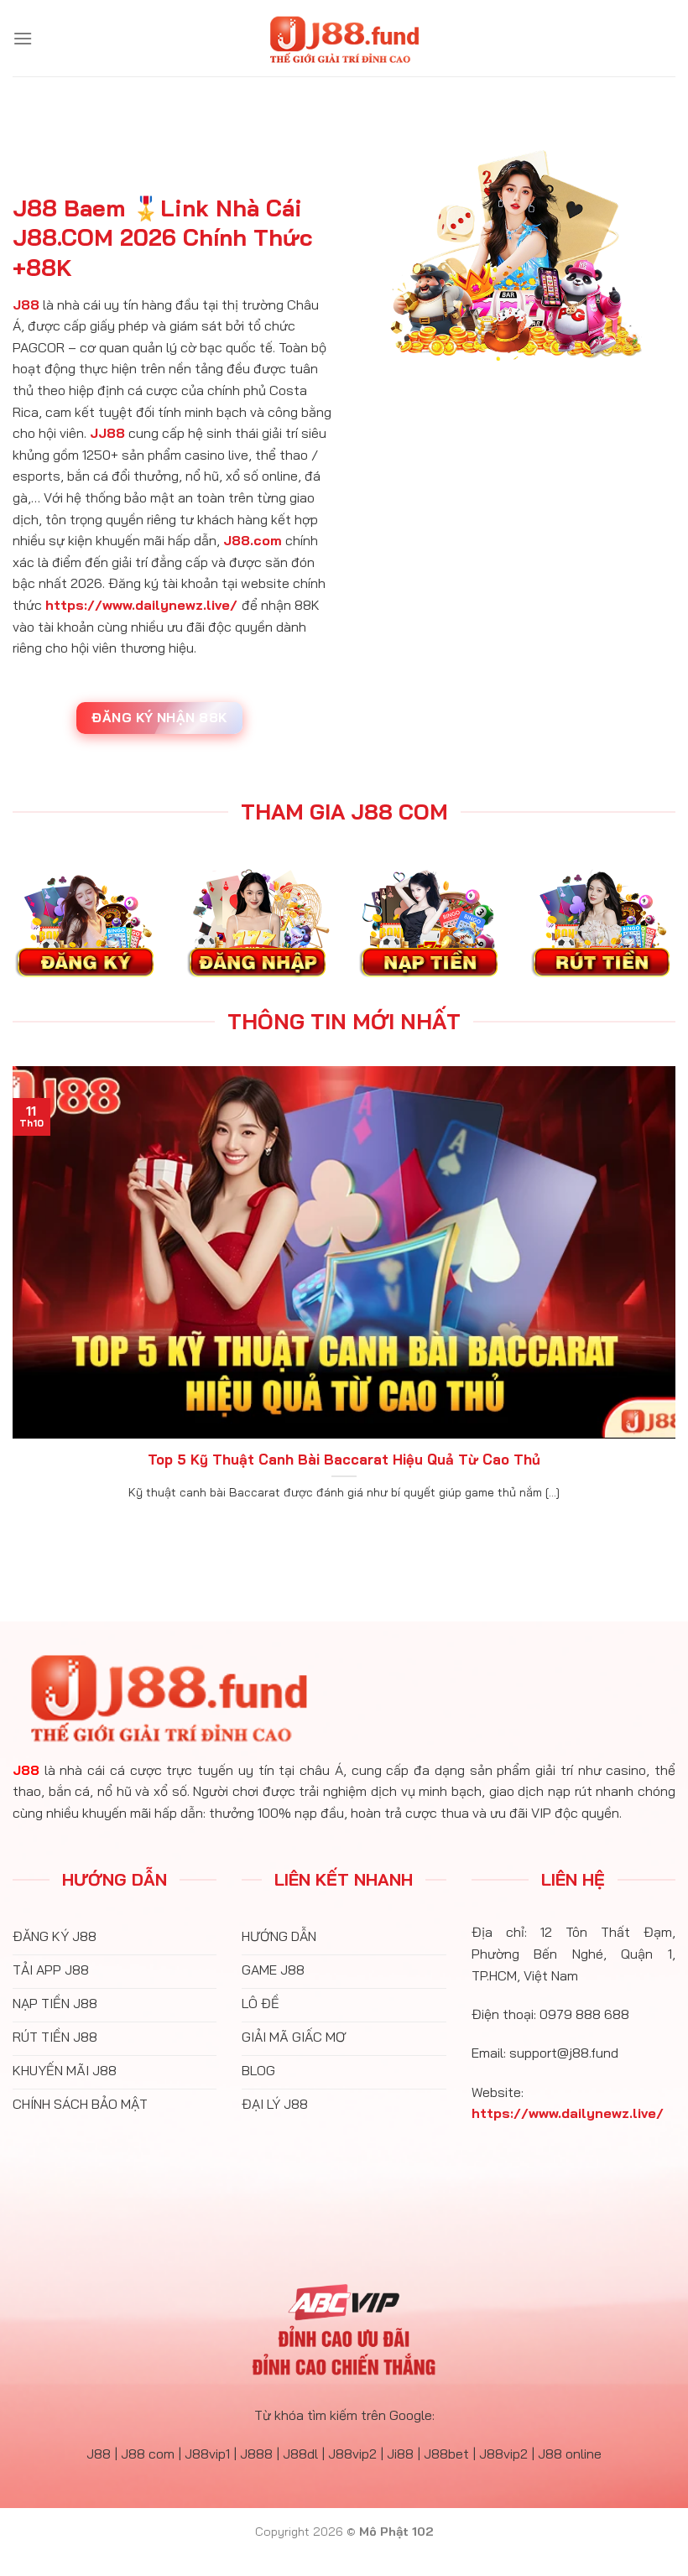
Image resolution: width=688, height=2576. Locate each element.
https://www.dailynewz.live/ (141, 605)
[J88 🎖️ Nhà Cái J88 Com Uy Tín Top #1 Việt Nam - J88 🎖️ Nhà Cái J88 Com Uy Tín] (344, 39)
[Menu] (23, 38)
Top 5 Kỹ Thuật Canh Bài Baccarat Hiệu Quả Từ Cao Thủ (344, 1459)
